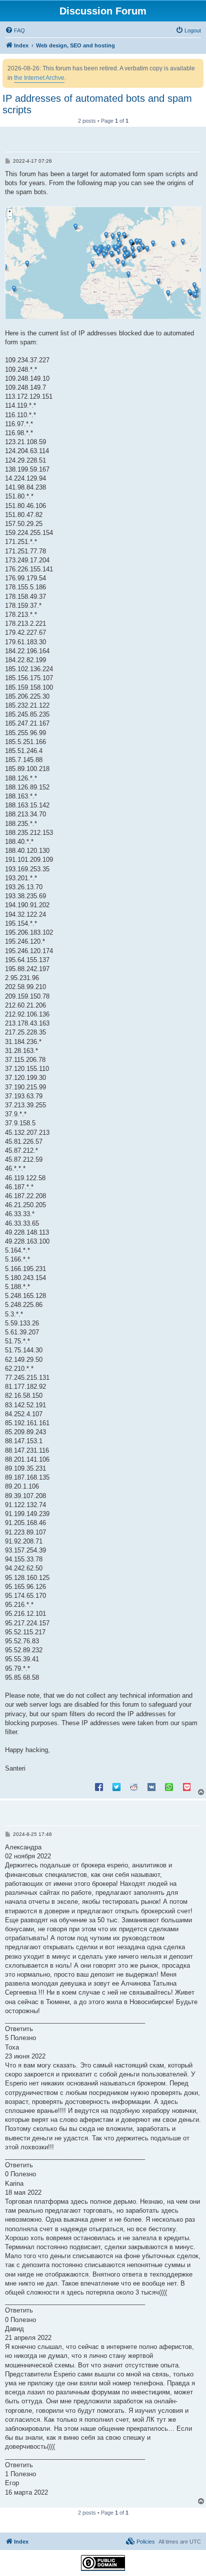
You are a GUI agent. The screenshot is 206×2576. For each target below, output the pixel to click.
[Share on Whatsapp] (169, 1787)
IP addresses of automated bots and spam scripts (97, 104)
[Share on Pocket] (186, 1787)
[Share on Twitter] (116, 1787)
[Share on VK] (151, 1787)
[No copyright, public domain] (103, 2563)
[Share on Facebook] (99, 1787)
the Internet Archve (39, 78)
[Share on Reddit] (134, 1787)
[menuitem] (15, 30)
